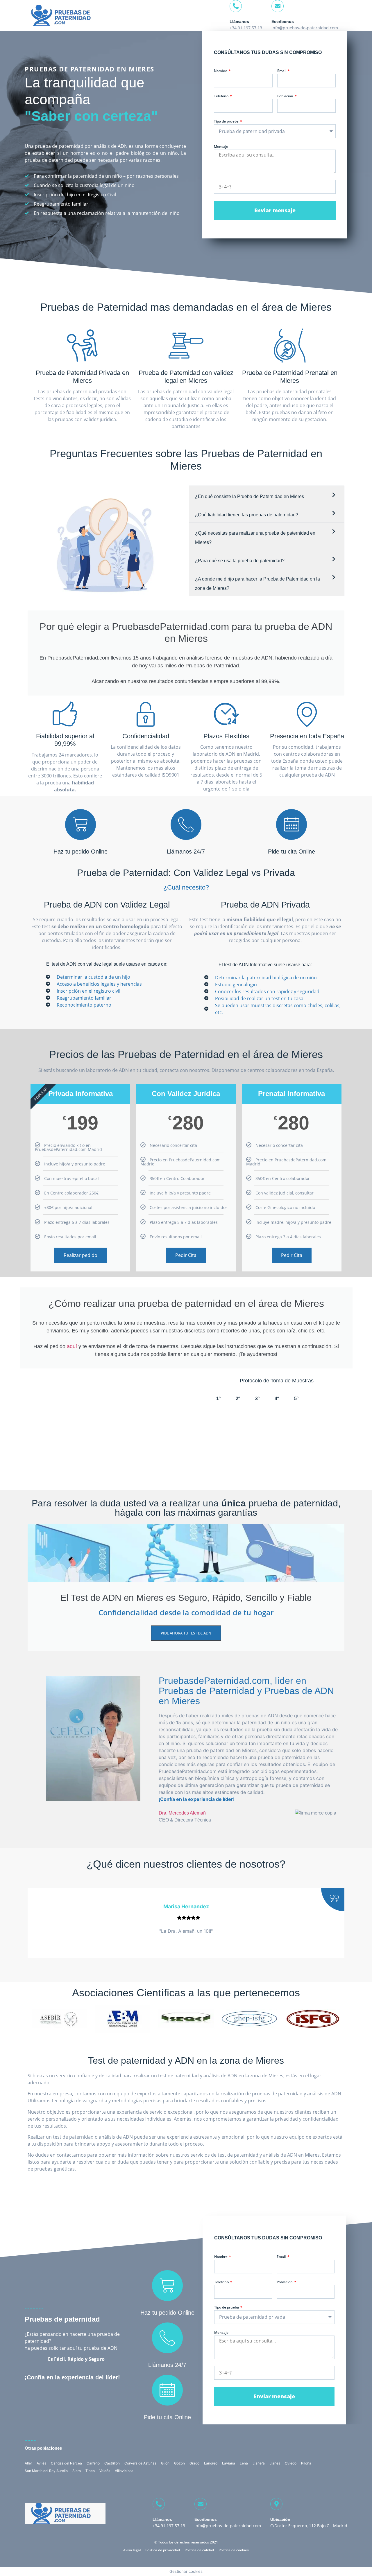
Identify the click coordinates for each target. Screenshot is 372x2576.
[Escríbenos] (278, 6)
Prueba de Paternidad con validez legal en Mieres (186, 377)
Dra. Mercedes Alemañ (182, 1813)
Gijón (165, 2463)
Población (286, 96)
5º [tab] (296, 1399)
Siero (77, 2471)
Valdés (105, 2471)
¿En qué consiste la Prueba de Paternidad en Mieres (250, 496)
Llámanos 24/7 (186, 852)
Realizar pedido (81, 1255)
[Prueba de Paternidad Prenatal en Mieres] (290, 346)
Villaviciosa (124, 2471)
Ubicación (280, 2519)
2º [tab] (238, 1399)
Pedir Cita (186, 1255)
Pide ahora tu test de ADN (186, 1633)
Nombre (221, 71)
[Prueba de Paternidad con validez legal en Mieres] (186, 346)
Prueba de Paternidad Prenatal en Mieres (290, 377)
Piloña (306, 2463)
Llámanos (239, 21)
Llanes (275, 2463)
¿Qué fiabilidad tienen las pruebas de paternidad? (247, 515)
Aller (28, 2463)
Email (282, 71)
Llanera (259, 2463)
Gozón (179, 2463)
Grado (194, 2463)
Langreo (211, 2463)
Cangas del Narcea (66, 2463)
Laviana (229, 2463)
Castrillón (112, 2463)
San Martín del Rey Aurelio (46, 2471)
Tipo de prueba (227, 122)
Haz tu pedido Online (81, 852)
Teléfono (222, 96)
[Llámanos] (236, 6)
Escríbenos (283, 21)
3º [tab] (257, 1399)
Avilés (41, 2463)
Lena (244, 2463)
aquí (72, 1346)
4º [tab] (277, 1399)
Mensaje (221, 147)
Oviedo (291, 2463)
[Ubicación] (276, 2504)
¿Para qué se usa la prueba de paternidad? (240, 561)
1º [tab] (218, 1399)
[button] (267, 495)
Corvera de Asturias (140, 2463)
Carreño (93, 2463)
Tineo (90, 2471)
